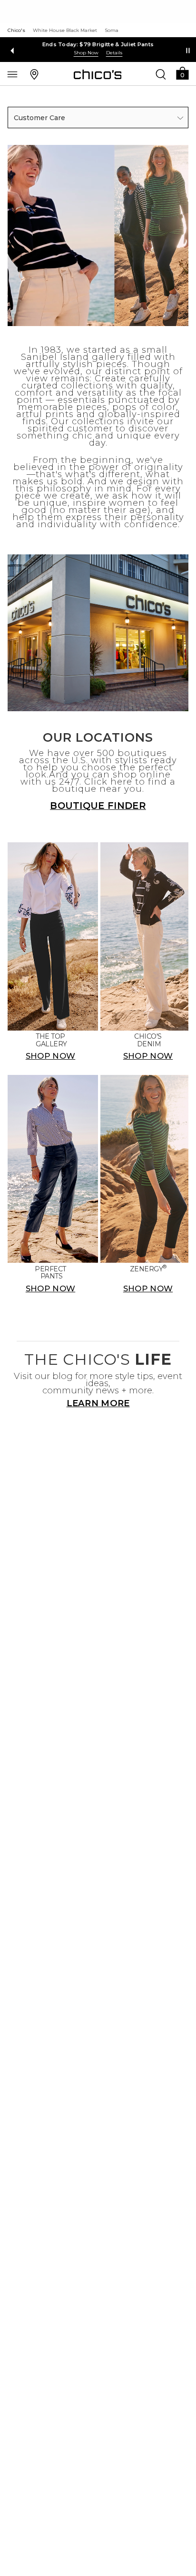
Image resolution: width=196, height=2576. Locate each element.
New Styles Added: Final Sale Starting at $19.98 (98, 44)
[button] (182, 73)
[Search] (161, 74)
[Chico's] (98, 74)
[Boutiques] (34, 74)
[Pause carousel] (188, 51)
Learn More (98, 1403)
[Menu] (12, 74)
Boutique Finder (98, 806)
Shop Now (86, 53)
